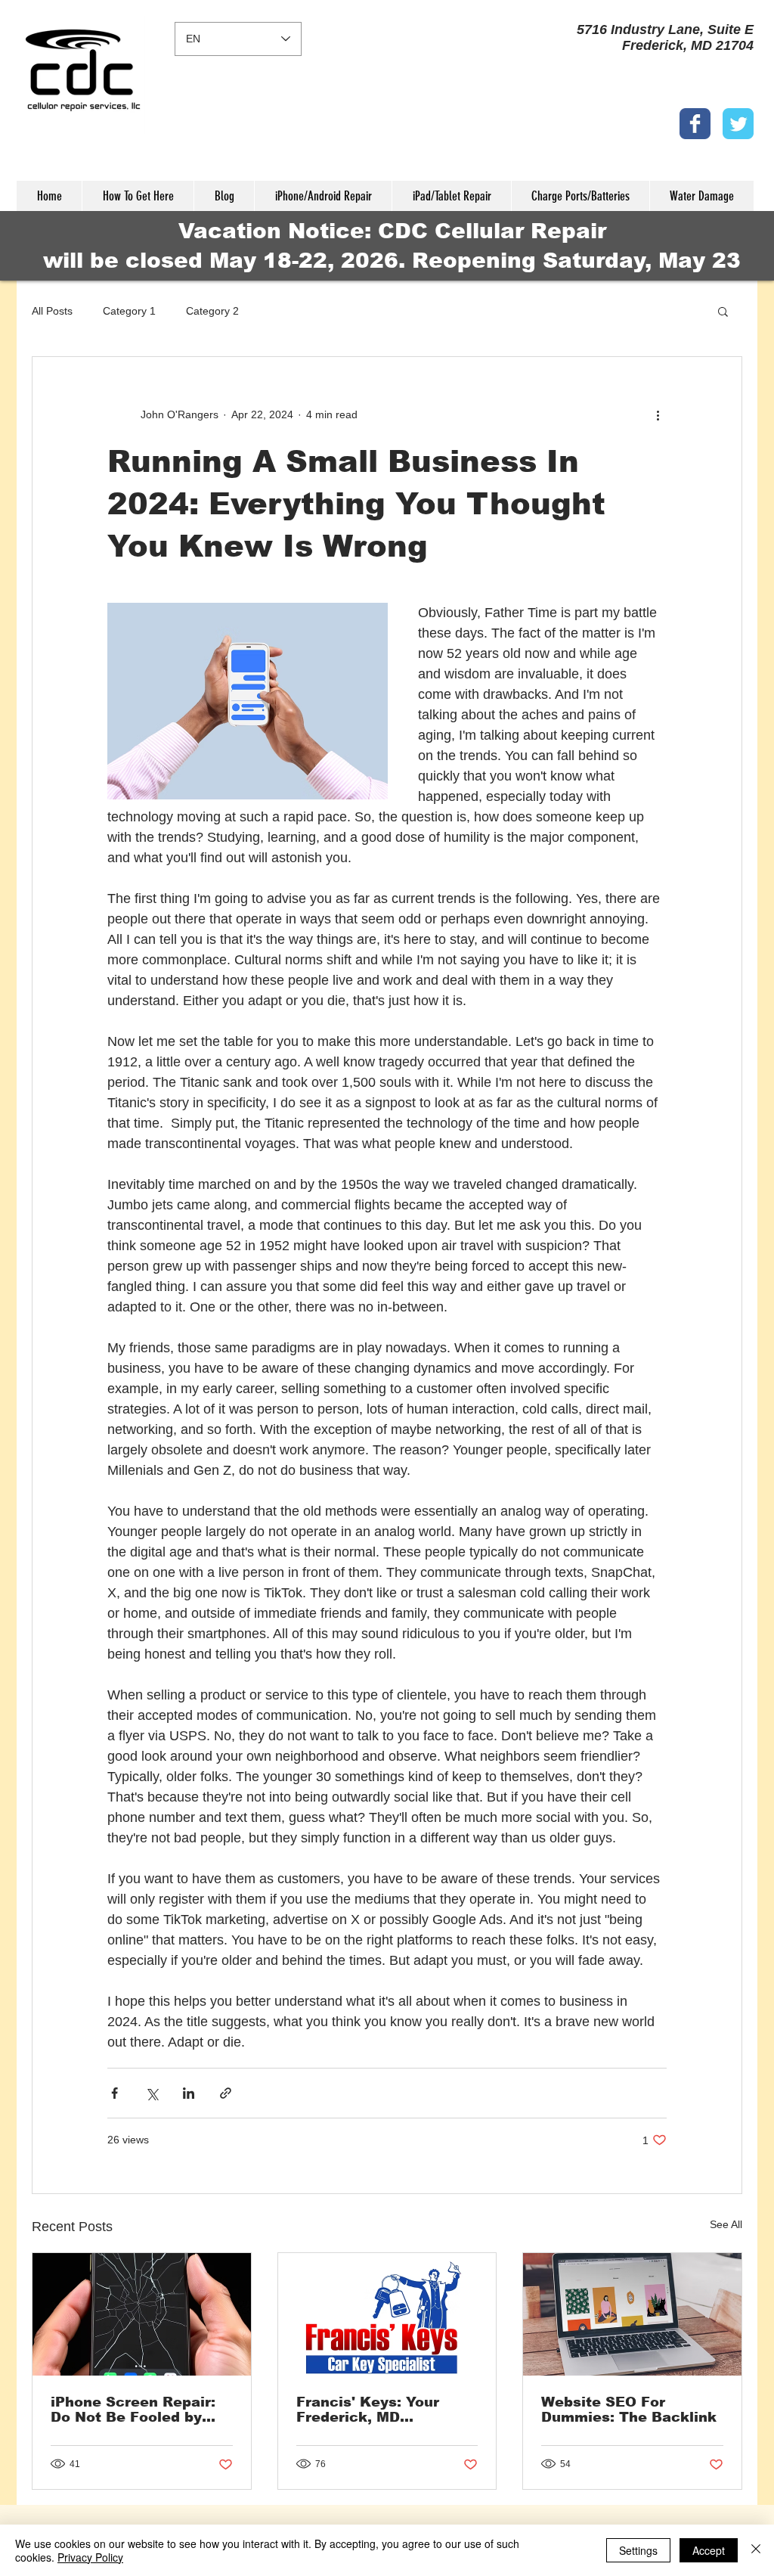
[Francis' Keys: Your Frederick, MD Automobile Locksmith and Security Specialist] (387, 2314)
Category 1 (129, 311)
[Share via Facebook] (115, 2093)
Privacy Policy (90, 2557)
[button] (723, 311)
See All (726, 2224)
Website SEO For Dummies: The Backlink (629, 2410)
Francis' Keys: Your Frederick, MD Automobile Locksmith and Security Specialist (382, 2410)
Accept (709, 2550)
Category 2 (212, 311)
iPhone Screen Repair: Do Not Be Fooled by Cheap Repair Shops (133, 2410)
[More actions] (658, 414)
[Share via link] (226, 2093)
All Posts (52, 311)
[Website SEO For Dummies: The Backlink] (632, 2314)
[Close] (756, 2550)
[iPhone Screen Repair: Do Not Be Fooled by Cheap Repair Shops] (142, 2314)
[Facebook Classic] (695, 124)
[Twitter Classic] (738, 124)
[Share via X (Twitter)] (152, 2093)
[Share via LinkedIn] (189, 2093)
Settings (638, 2550)
